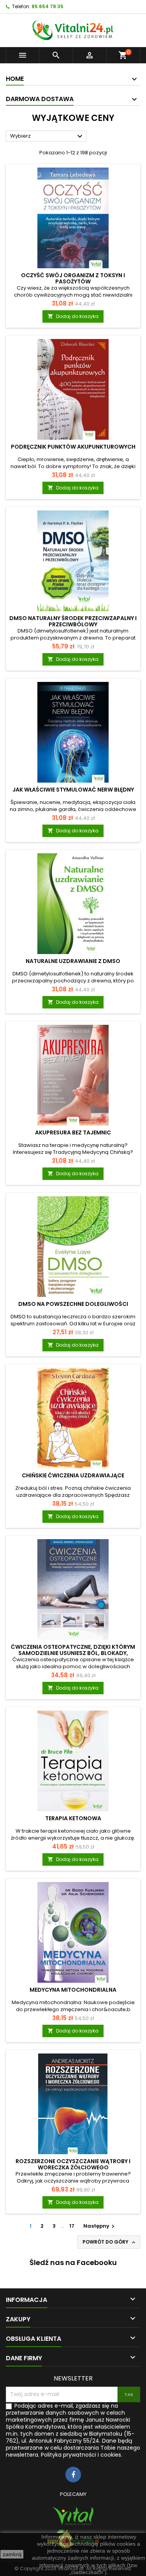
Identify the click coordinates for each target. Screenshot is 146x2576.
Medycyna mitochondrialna (73, 1990)
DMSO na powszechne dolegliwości (73, 1304)
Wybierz (47, 136)
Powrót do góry (110, 2242)
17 (72, 2226)
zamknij (12, 2554)
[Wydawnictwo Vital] (73, 2516)
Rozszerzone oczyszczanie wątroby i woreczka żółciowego (73, 2164)
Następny (100, 2226)
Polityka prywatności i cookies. (82, 2455)
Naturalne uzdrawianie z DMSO (73, 961)
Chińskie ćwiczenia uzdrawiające (73, 1475)
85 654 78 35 (47, 6)
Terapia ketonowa (73, 1818)
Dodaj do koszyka (73, 316)
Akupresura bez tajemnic (73, 1132)
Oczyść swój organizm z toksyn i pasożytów (73, 278)
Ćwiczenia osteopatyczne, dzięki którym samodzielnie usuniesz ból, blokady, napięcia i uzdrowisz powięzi (73, 1653)
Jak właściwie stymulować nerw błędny (73, 790)
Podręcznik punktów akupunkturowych (73, 447)
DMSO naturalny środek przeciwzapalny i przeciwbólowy (73, 621)
